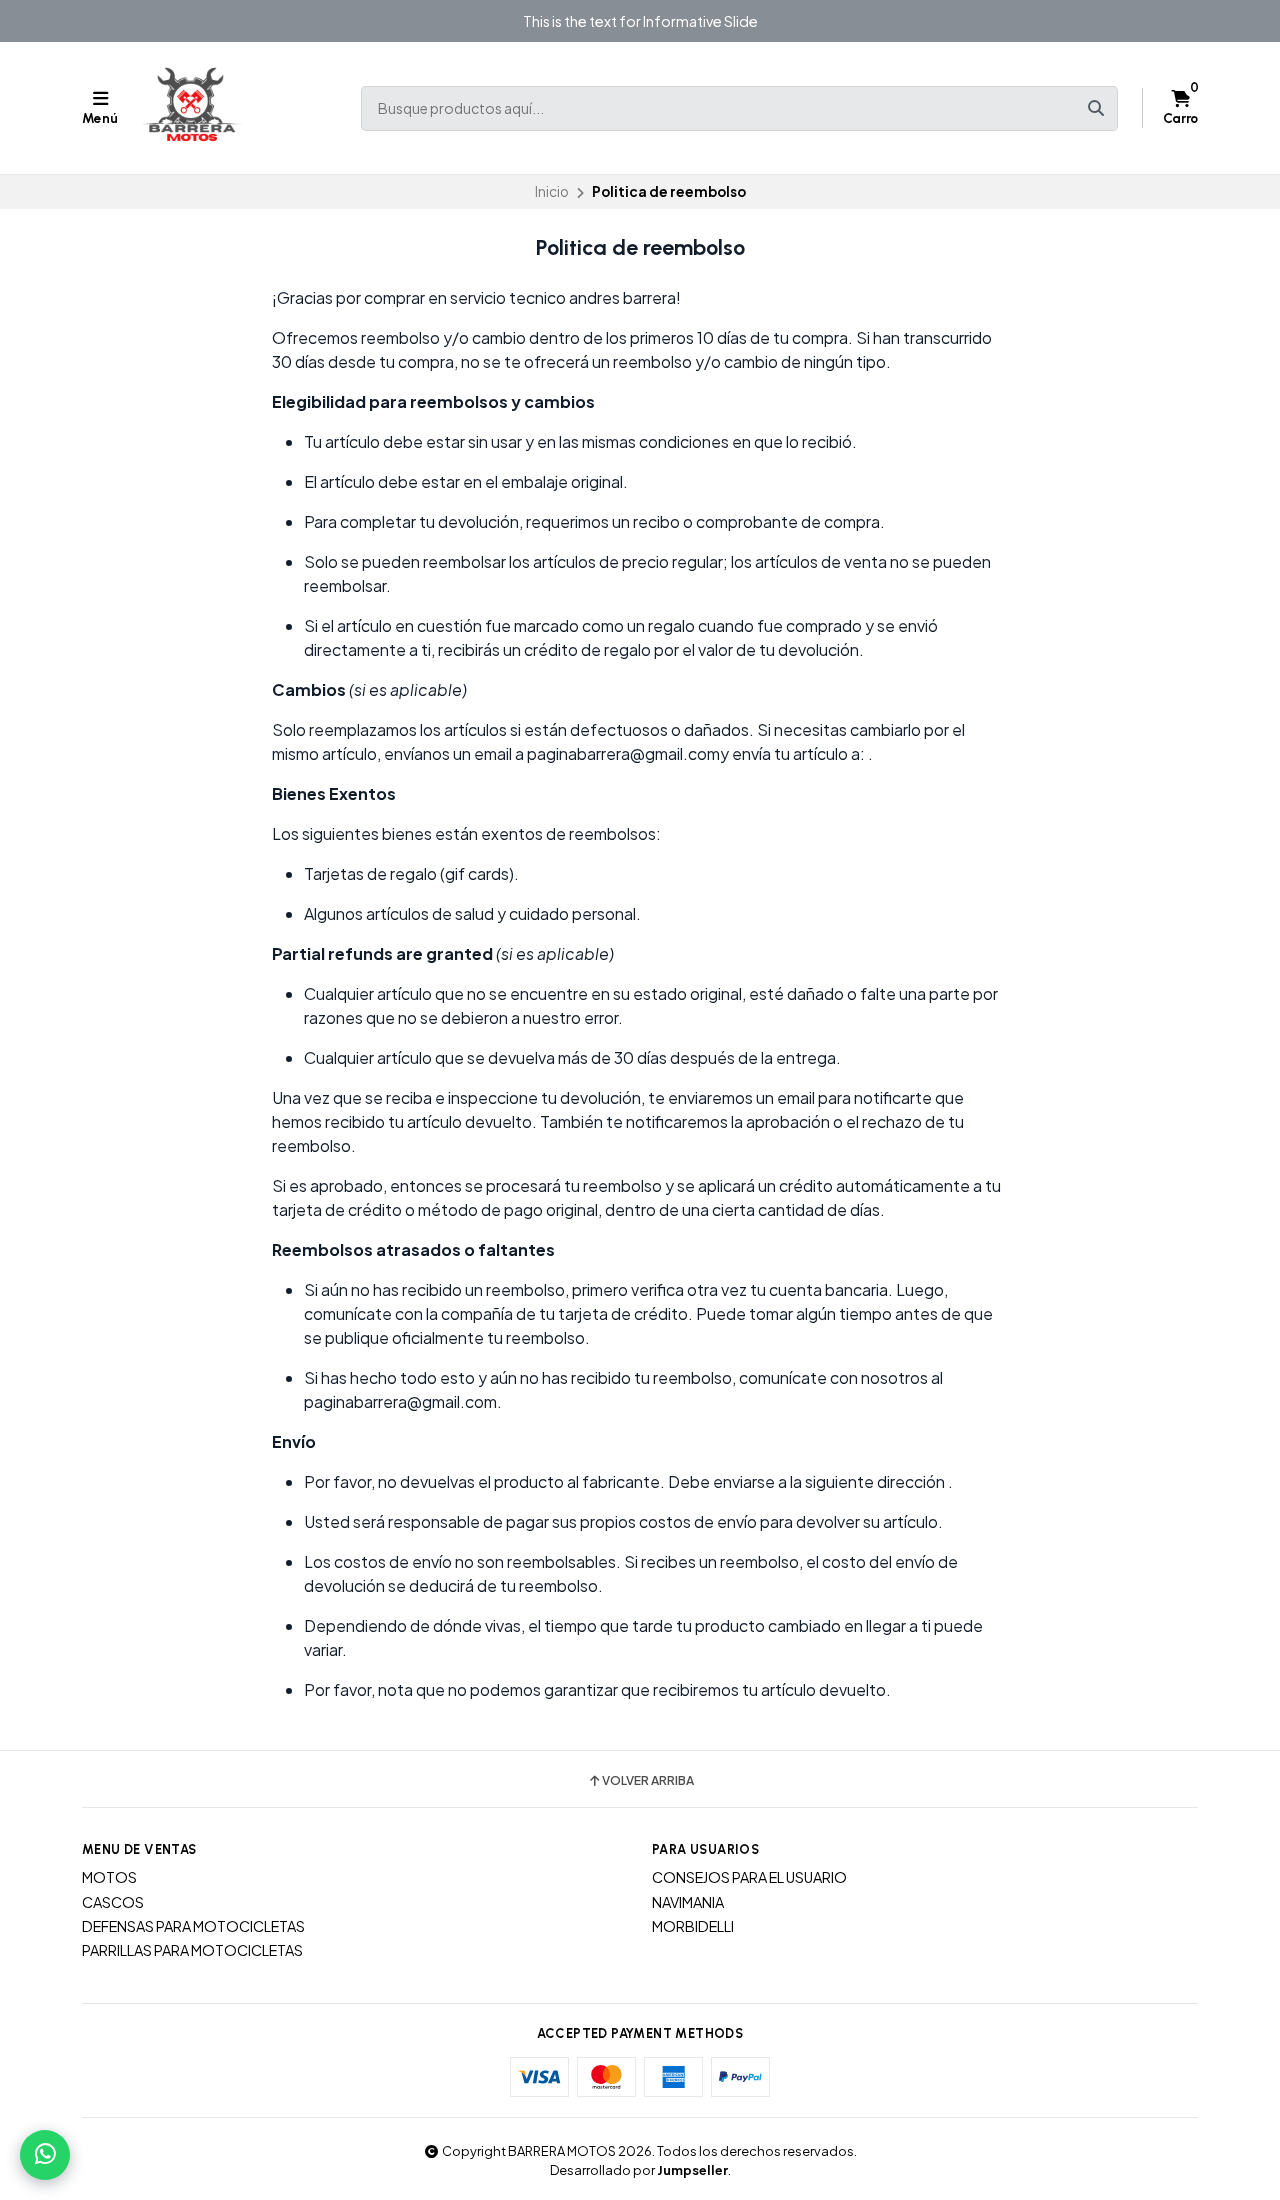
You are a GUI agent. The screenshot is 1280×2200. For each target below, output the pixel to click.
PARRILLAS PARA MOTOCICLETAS (192, 1950)
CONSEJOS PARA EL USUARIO (749, 1877)
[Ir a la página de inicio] (192, 108)
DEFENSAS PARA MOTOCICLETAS (193, 1926)
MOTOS (109, 1877)
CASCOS (113, 1902)
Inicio (552, 191)
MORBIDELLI (693, 1926)
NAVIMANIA (688, 1902)
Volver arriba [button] (648, 1781)
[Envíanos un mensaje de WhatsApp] (45, 2155)
